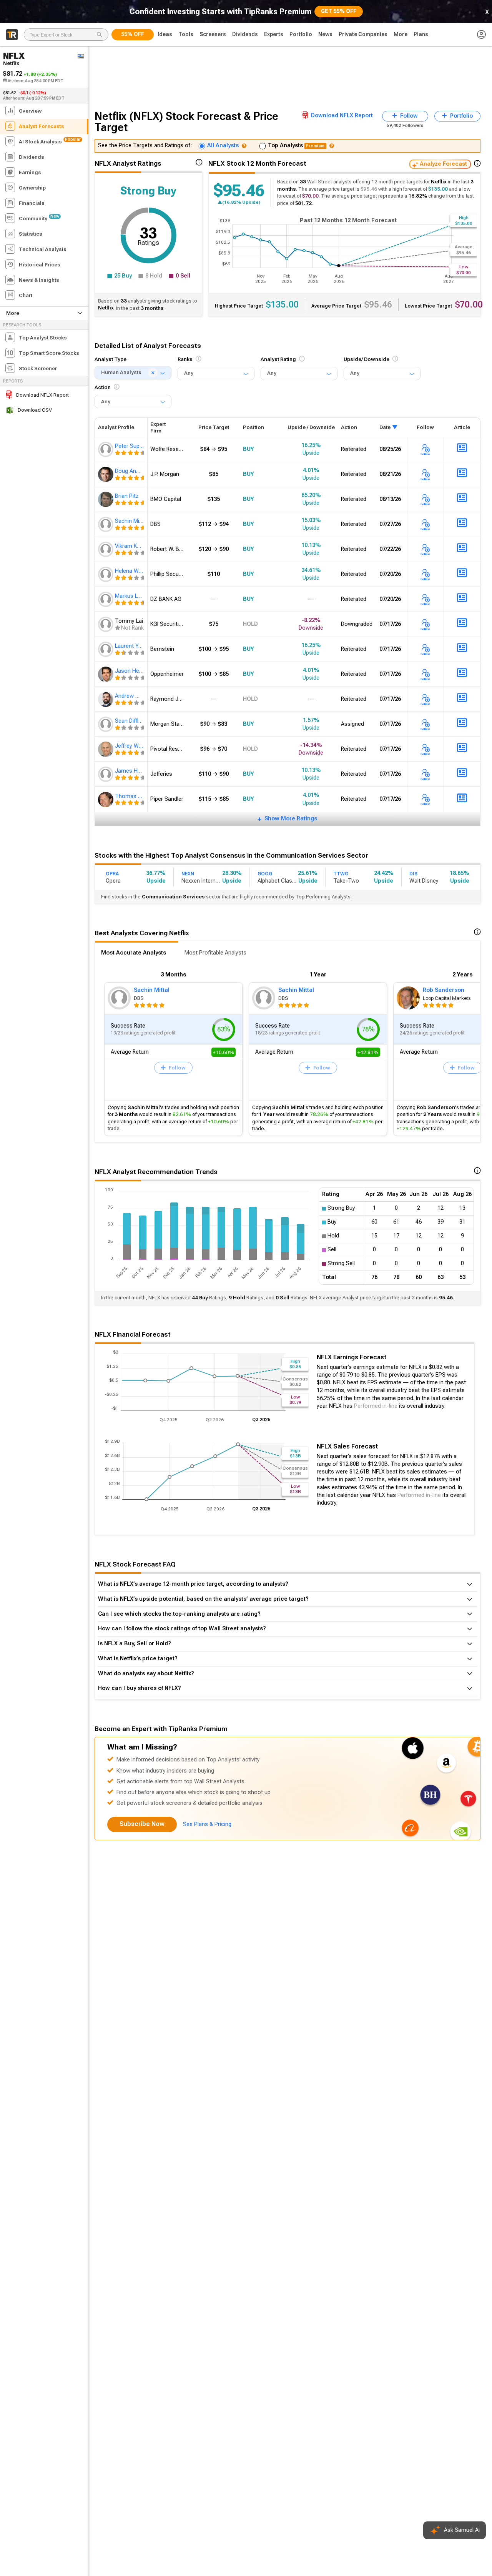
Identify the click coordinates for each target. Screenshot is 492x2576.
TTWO (341, 874)
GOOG (265, 874)
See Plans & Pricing (207, 1824)
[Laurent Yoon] (106, 649)
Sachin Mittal (152, 990)
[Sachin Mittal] (106, 524)
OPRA (112, 874)
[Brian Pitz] (106, 499)
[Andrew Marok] (106, 699)
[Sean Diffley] (106, 724)
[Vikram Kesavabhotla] (106, 549)
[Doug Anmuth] (106, 474)
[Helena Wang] (106, 574)
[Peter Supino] (106, 449)
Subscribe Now (142, 1824)
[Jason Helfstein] (106, 674)
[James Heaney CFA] (106, 774)
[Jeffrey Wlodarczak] (106, 749)
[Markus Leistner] (106, 599)
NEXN (188, 874)
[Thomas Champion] (106, 800)
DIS (413, 874)
